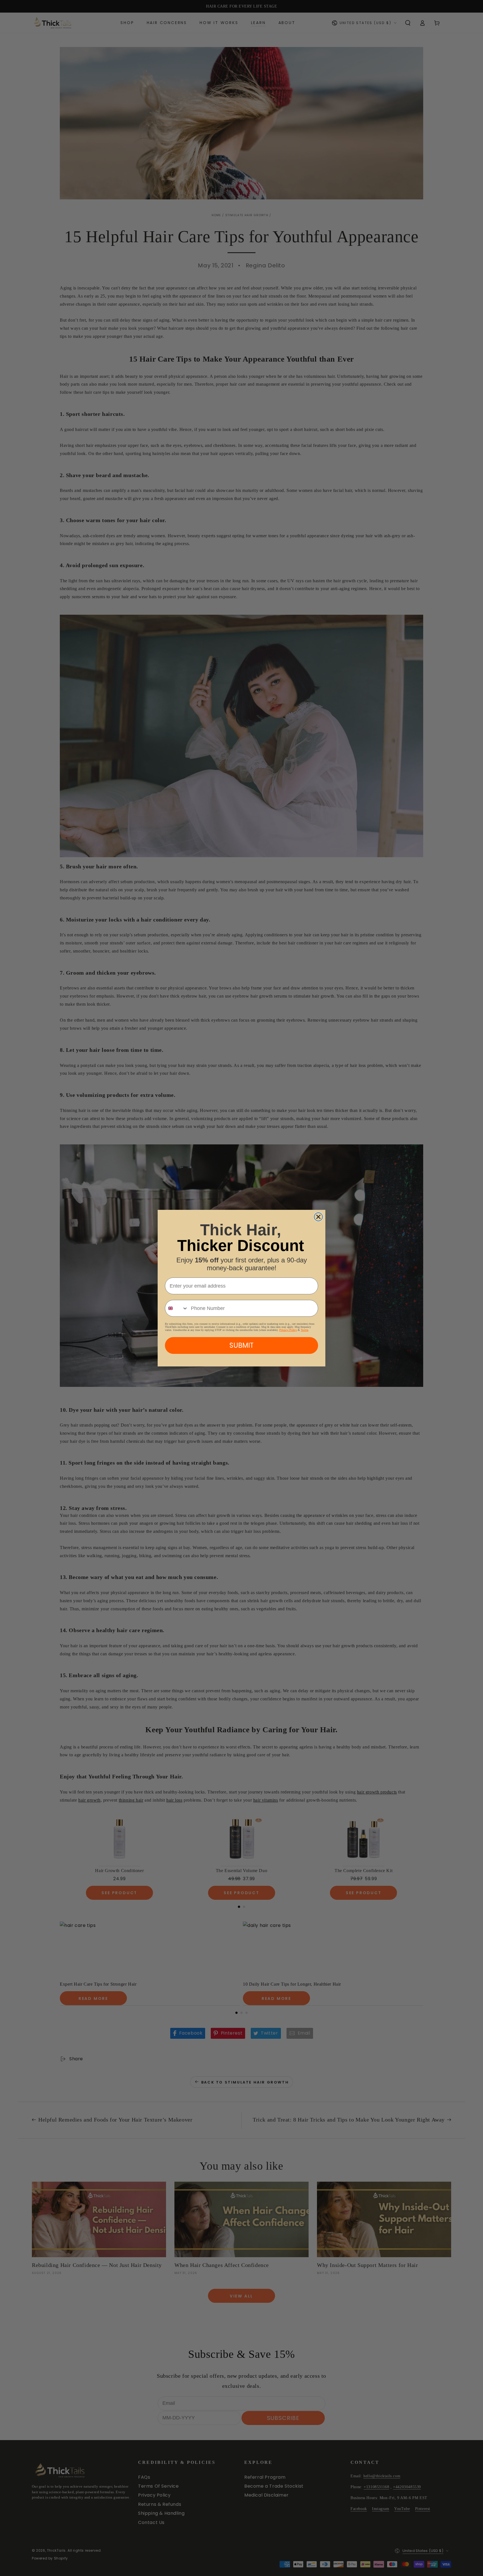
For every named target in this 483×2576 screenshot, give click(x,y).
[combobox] (177, 1308)
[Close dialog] (318, 1217)
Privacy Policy (288, 1330)
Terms (305, 1330)
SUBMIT (241, 1345)
